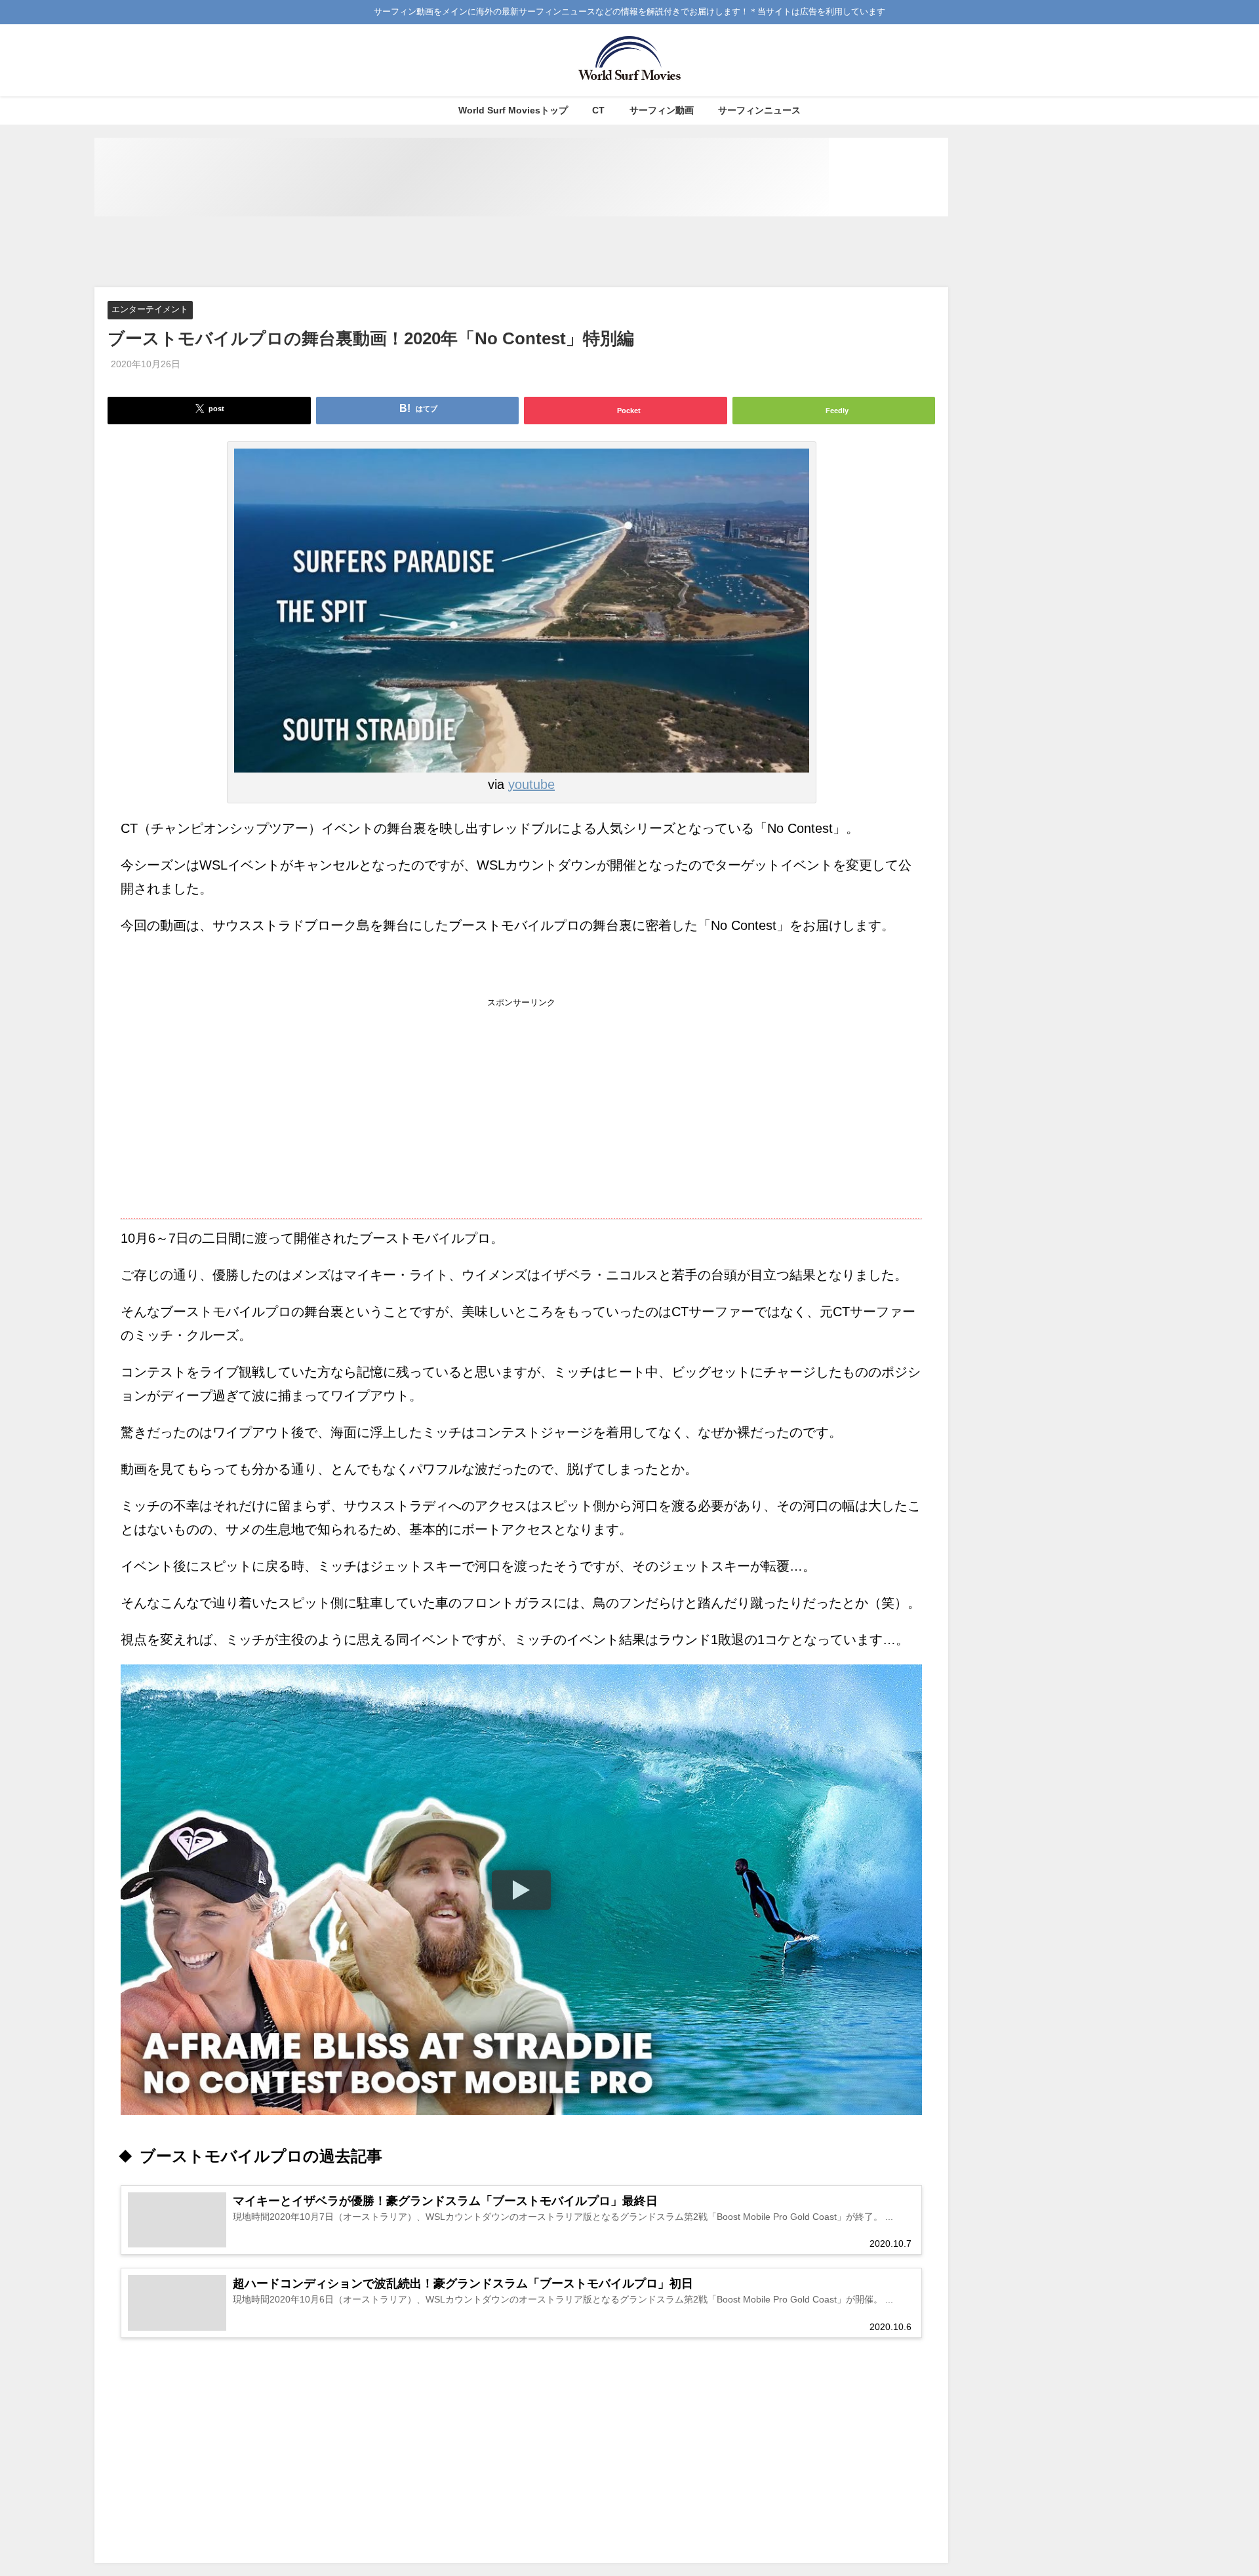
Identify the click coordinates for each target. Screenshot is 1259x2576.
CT (598, 110)
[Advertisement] (521, 252)
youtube (531, 784)
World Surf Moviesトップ (513, 110)
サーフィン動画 (662, 110)
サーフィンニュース (759, 110)
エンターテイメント (150, 310)
